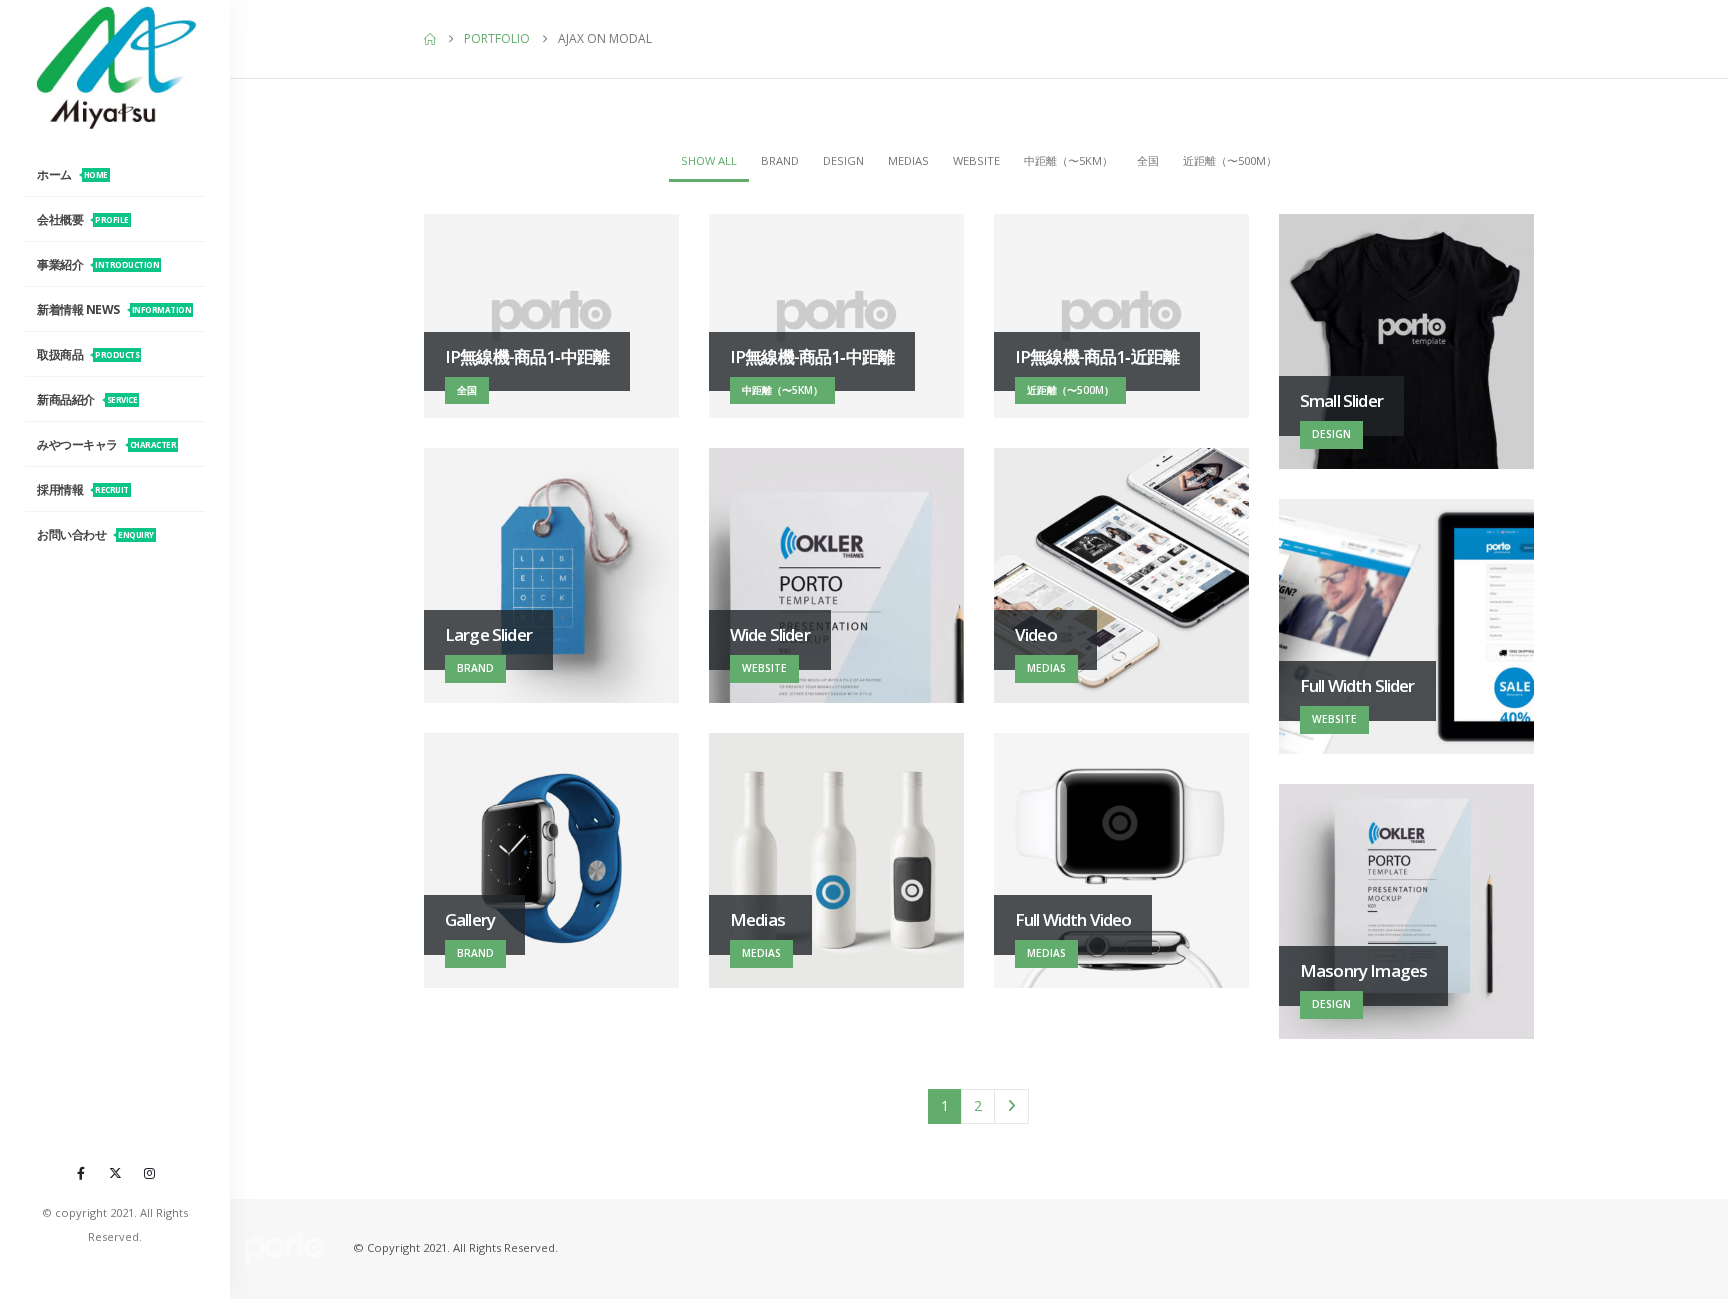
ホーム (72, 174)
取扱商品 (88, 354)
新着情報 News (114, 309)
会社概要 (83, 219)
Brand (780, 160)
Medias (908, 160)
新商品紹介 (87, 399)
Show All (709, 160)
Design (843, 160)
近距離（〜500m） (1230, 160)
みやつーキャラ (106, 444)
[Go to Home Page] (430, 39)
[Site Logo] (115, 67)
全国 (1148, 160)
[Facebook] (81, 1173)
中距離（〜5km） (1068, 160)
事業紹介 (98, 264)
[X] (115, 1173)
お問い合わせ (95, 534)
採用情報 (83, 489)
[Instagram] (149, 1173)
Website (976, 160)
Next (1011, 1106)
